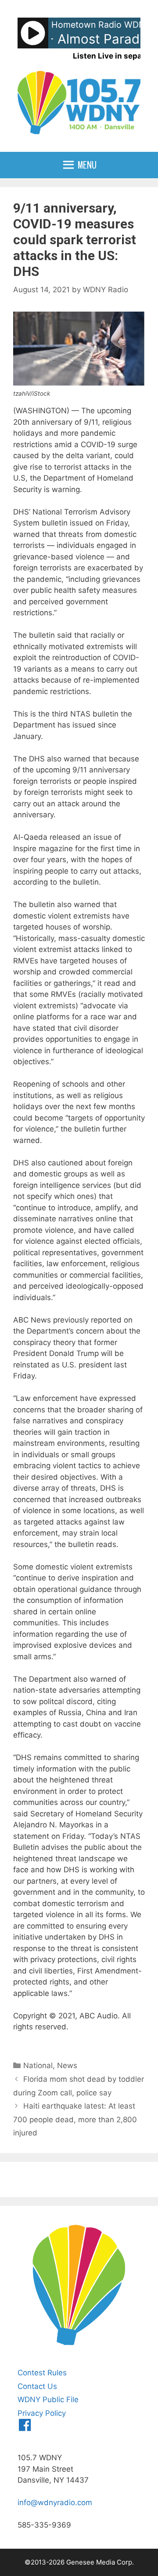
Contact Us (37, 2386)
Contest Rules (42, 2373)
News (67, 2065)
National (38, 2065)
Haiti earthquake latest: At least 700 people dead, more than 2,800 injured (75, 2119)
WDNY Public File (48, 2400)
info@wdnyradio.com (55, 2503)
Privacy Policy (42, 2413)
